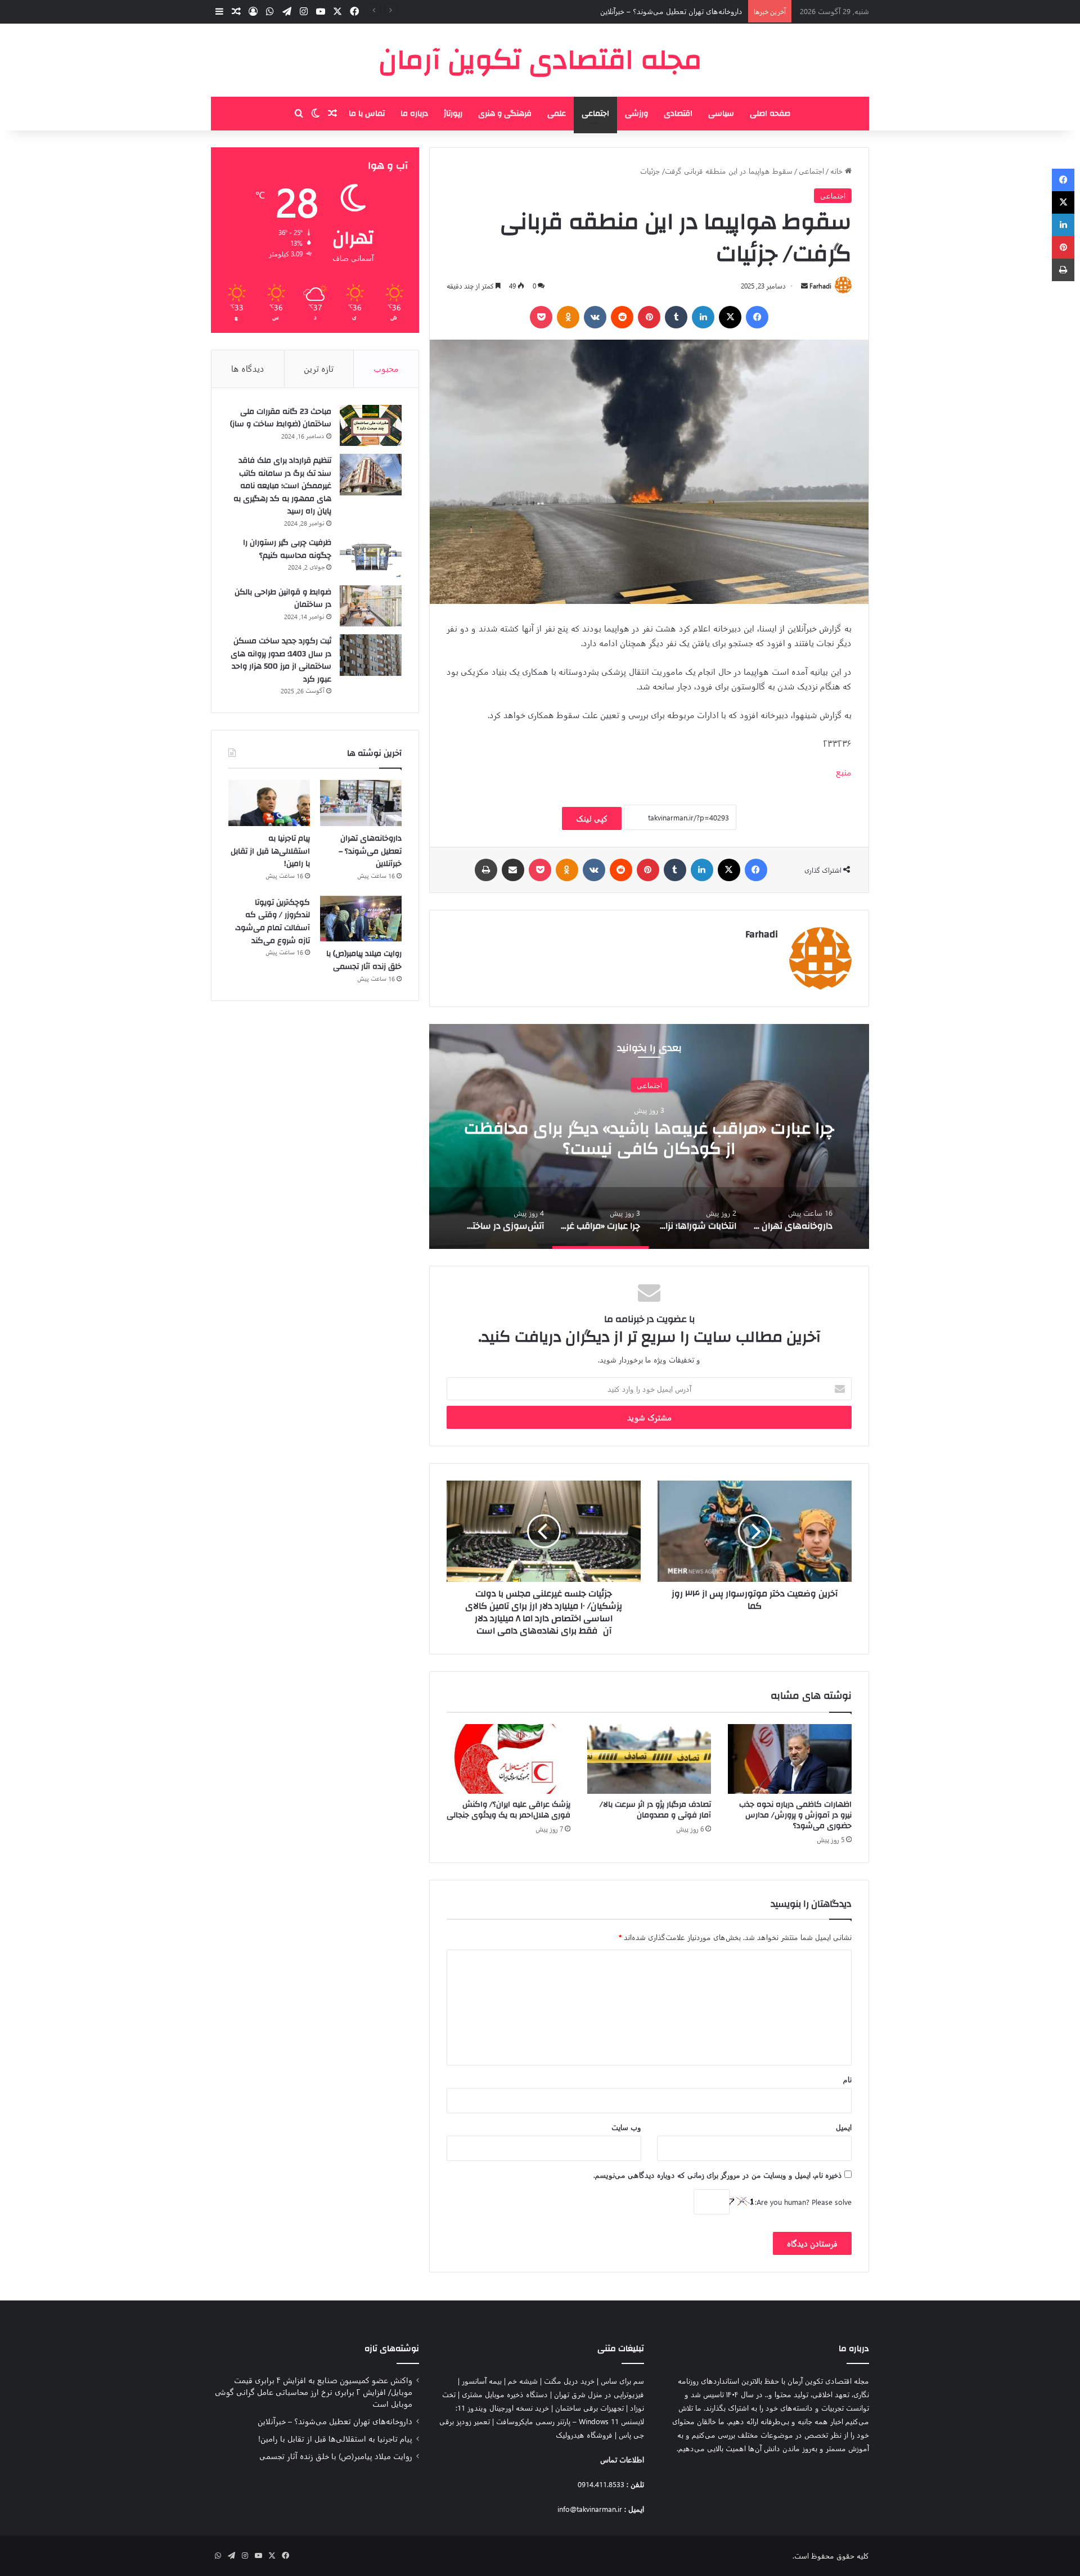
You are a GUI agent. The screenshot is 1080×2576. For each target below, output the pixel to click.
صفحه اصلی (770, 114)
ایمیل (844, 2127)
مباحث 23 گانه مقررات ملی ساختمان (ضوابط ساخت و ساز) (281, 418)
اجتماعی (595, 114)
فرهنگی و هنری (505, 114)
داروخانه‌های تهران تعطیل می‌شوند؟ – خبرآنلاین (370, 851)
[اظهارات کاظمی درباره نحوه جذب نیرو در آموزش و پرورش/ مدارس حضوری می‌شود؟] (790, 1759)
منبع (844, 772)
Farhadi (820, 286)
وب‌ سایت (626, 2127)
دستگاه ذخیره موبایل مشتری (505, 2394)
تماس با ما (367, 114)
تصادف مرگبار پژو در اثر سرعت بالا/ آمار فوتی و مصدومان (655, 1810)
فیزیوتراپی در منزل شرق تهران (599, 2394)
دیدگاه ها (248, 368)
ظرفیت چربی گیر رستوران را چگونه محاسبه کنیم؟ (287, 549)
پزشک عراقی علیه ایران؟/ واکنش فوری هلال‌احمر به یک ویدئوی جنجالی (508, 1810)
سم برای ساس (622, 2381)
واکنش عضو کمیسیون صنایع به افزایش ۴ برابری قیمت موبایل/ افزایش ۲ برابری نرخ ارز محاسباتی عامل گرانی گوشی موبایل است (314, 2392)
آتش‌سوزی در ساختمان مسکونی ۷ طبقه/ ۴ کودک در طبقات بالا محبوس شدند (623, 1138)
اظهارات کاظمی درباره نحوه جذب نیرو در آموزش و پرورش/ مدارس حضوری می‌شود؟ (795, 1815)
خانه (838, 171)
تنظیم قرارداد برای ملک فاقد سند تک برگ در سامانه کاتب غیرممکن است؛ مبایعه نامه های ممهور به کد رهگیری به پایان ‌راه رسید (282, 486)
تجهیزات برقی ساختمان (589, 2408)
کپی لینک (592, 818)
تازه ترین (319, 368)
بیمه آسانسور (482, 2381)
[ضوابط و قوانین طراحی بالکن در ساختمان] (371, 606)
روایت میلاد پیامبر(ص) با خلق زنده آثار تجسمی (364, 960)
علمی (557, 114)
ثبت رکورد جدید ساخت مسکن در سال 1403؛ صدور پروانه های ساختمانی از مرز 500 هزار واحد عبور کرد (281, 660)
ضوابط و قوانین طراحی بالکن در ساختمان (283, 599)
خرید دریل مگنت (569, 2381)
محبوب (386, 368)
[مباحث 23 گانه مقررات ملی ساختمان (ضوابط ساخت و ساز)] (371, 426)
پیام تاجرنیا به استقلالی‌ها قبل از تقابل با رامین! (674, 11)
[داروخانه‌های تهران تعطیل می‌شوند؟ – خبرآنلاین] (361, 803)
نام (847, 2079)
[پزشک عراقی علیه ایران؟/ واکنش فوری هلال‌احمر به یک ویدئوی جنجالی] (508, 1759)
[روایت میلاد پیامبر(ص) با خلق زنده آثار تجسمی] (361, 919)
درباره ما (414, 114)
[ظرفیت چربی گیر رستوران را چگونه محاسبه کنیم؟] (371, 557)
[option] (623, 1136)
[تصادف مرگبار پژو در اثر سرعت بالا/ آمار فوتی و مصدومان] (649, 1759)
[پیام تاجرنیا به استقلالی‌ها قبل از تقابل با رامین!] (269, 803)
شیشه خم (523, 2381)
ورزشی (636, 114)
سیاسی (721, 114)
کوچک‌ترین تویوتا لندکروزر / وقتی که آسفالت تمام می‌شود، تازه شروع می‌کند (273, 922)
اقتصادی (678, 114)
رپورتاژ (453, 114)
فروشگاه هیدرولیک (584, 2435)
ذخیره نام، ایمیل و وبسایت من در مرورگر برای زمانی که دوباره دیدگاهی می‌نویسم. (718, 2175)
